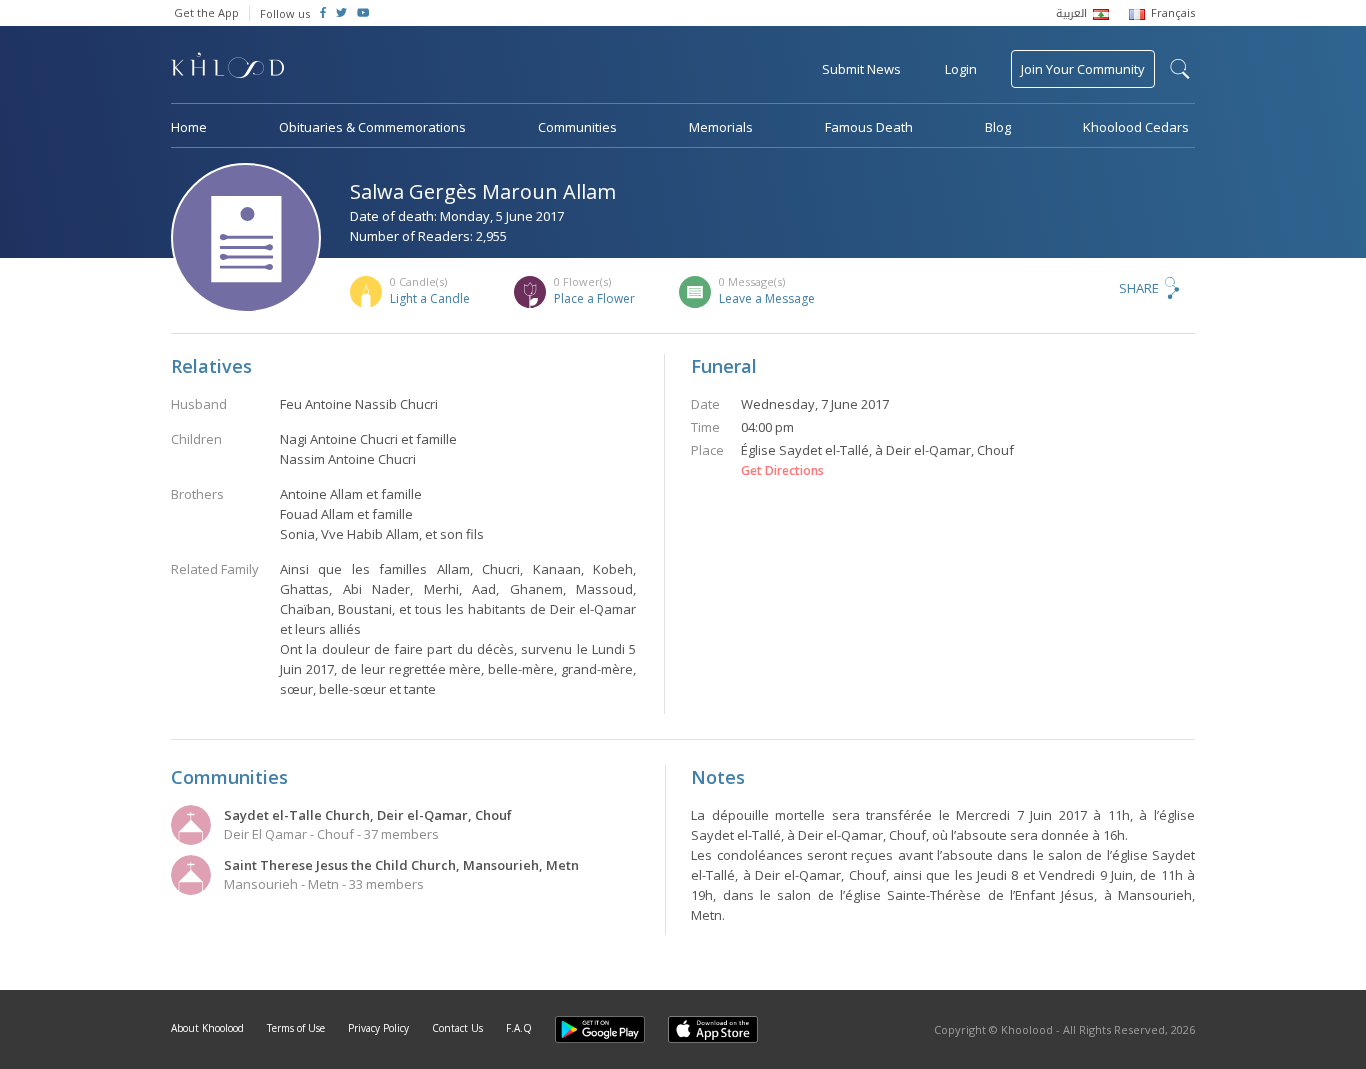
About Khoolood (207, 1028)
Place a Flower (594, 298)
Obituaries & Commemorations (372, 127)
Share (1139, 288)
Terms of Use (296, 1028)
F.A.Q (519, 1028)
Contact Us (457, 1028)
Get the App (206, 12)
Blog (998, 127)
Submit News (861, 69)
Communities (577, 127)
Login (961, 69)
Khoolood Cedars (1136, 127)
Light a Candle (430, 298)
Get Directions (782, 471)
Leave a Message (767, 298)
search (1180, 69)
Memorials (721, 127)
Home (189, 127)
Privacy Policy (378, 1028)
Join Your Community (1083, 69)
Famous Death (869, 127)
